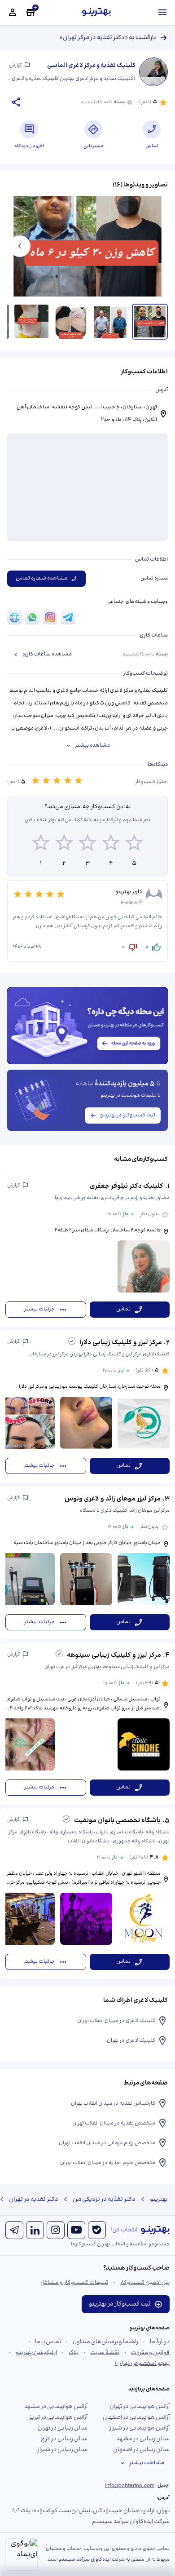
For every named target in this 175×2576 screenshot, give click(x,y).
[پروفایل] (13, 13)
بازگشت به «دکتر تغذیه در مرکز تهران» (108, 38)
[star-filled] (35, 782)
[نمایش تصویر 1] (150, 322)
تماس (123, 1309)
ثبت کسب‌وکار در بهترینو (128, 1115)
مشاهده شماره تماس (42, 578)
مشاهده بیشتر (92, 746)
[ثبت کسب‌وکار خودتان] (31, 13)
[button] (87, 1250)
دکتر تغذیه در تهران (34, 2200)
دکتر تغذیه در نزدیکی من (104, 2200)
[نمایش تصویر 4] (31, 322)
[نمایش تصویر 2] (110, 322)
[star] (41, 844)
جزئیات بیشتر (39, 1309)
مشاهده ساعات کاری (47, 654)
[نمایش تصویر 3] (71, 322)
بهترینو (159, 2200)
